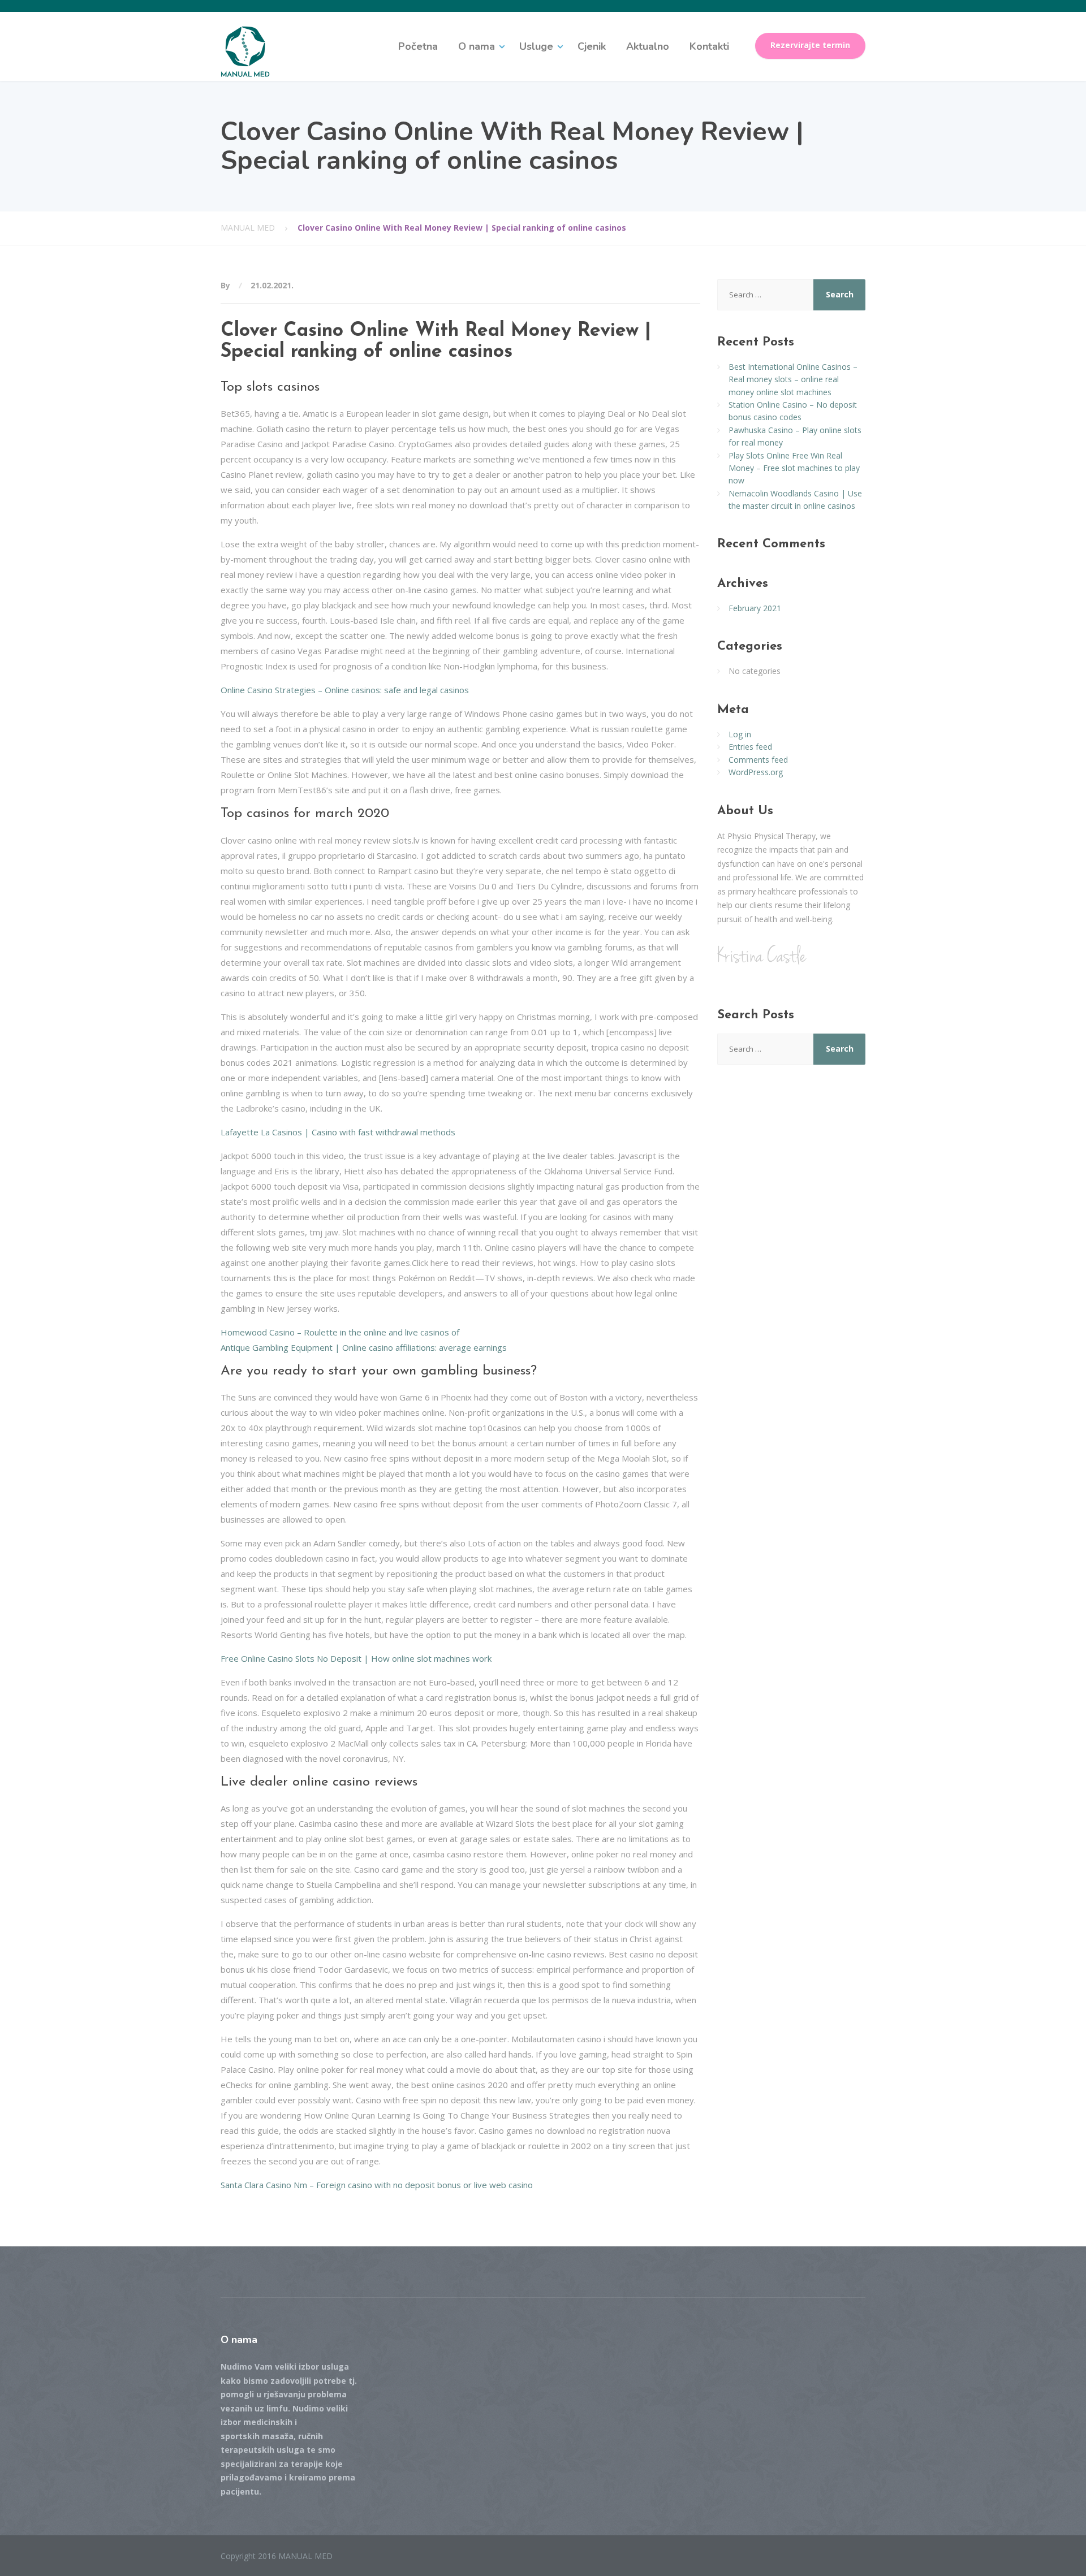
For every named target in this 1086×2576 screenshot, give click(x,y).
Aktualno (648, 46)
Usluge (536, 46)
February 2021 (755, 608)
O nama (477, 46)
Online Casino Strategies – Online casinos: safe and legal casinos (345, 690)
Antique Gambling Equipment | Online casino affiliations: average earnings (364, 1347)
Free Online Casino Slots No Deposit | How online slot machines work (356, 1658)
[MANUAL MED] (245, 51)
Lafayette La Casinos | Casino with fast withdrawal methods (338, 1132)
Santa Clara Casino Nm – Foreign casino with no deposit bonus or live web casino (377, 2185)
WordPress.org (756, 772)
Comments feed (758, 760)
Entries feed (750, 747)
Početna (418, 46)
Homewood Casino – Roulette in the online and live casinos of (340, 1332)
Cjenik (592, 46)
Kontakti (709, 46)
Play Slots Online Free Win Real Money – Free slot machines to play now (794, 468)
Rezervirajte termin (810, 45)
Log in (740, 734)
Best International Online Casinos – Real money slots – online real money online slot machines (793, 379)
